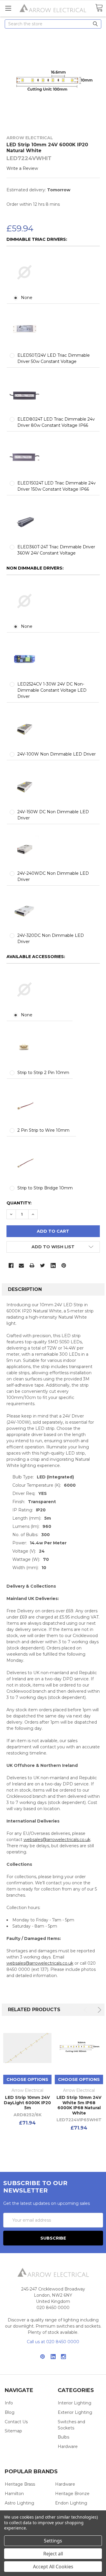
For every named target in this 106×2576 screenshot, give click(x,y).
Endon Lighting (71, 2503)
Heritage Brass (20, 2484)
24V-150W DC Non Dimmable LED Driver (53, 815)
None (27, 298)
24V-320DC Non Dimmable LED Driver (51, 938)
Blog (10, 2412)
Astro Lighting (19, 2503)
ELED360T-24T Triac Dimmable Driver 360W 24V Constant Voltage (56, 550)
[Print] (32, 1265)
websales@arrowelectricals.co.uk (57, 1840)
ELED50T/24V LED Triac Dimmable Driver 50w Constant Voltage (54, 358)
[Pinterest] (64, 1265)
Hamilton (14, 2494)
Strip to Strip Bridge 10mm (45, 1188)
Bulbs (63, 2437)
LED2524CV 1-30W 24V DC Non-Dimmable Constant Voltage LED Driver (52, 690)
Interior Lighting (74, 2403)
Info (9, 2403)
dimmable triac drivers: (37, 239)
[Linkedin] (53, 1265)
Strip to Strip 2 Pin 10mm (43, 1073)
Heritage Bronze (72, 2494)
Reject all (53, 2554)
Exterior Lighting (75, 2412)
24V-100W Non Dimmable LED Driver (57, 754)
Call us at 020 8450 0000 (53, 2342)
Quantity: (19, 1203)
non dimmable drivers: (35, 568)
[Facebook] (11, 1265)
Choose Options (27, 2079)
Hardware (68, 2446)
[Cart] (99, 8)
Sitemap (13, 2431)
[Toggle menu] (8, 8)
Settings (53, 2541)
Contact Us (16, 2422)
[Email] (21, 1265)
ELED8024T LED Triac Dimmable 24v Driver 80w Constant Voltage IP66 (56, 422)
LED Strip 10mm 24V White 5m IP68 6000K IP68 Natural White (79, 2105)
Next (98, 2010)
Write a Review (22, 168)
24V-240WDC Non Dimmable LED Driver (53, 876)
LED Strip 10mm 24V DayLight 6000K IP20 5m (27, 2103)
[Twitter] (43, 1265)
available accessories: (36, 957)
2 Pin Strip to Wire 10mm (43, 1130)
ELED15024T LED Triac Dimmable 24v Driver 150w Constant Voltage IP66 (57, 486)
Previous (86, 2010)
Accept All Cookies (53, 2567)
